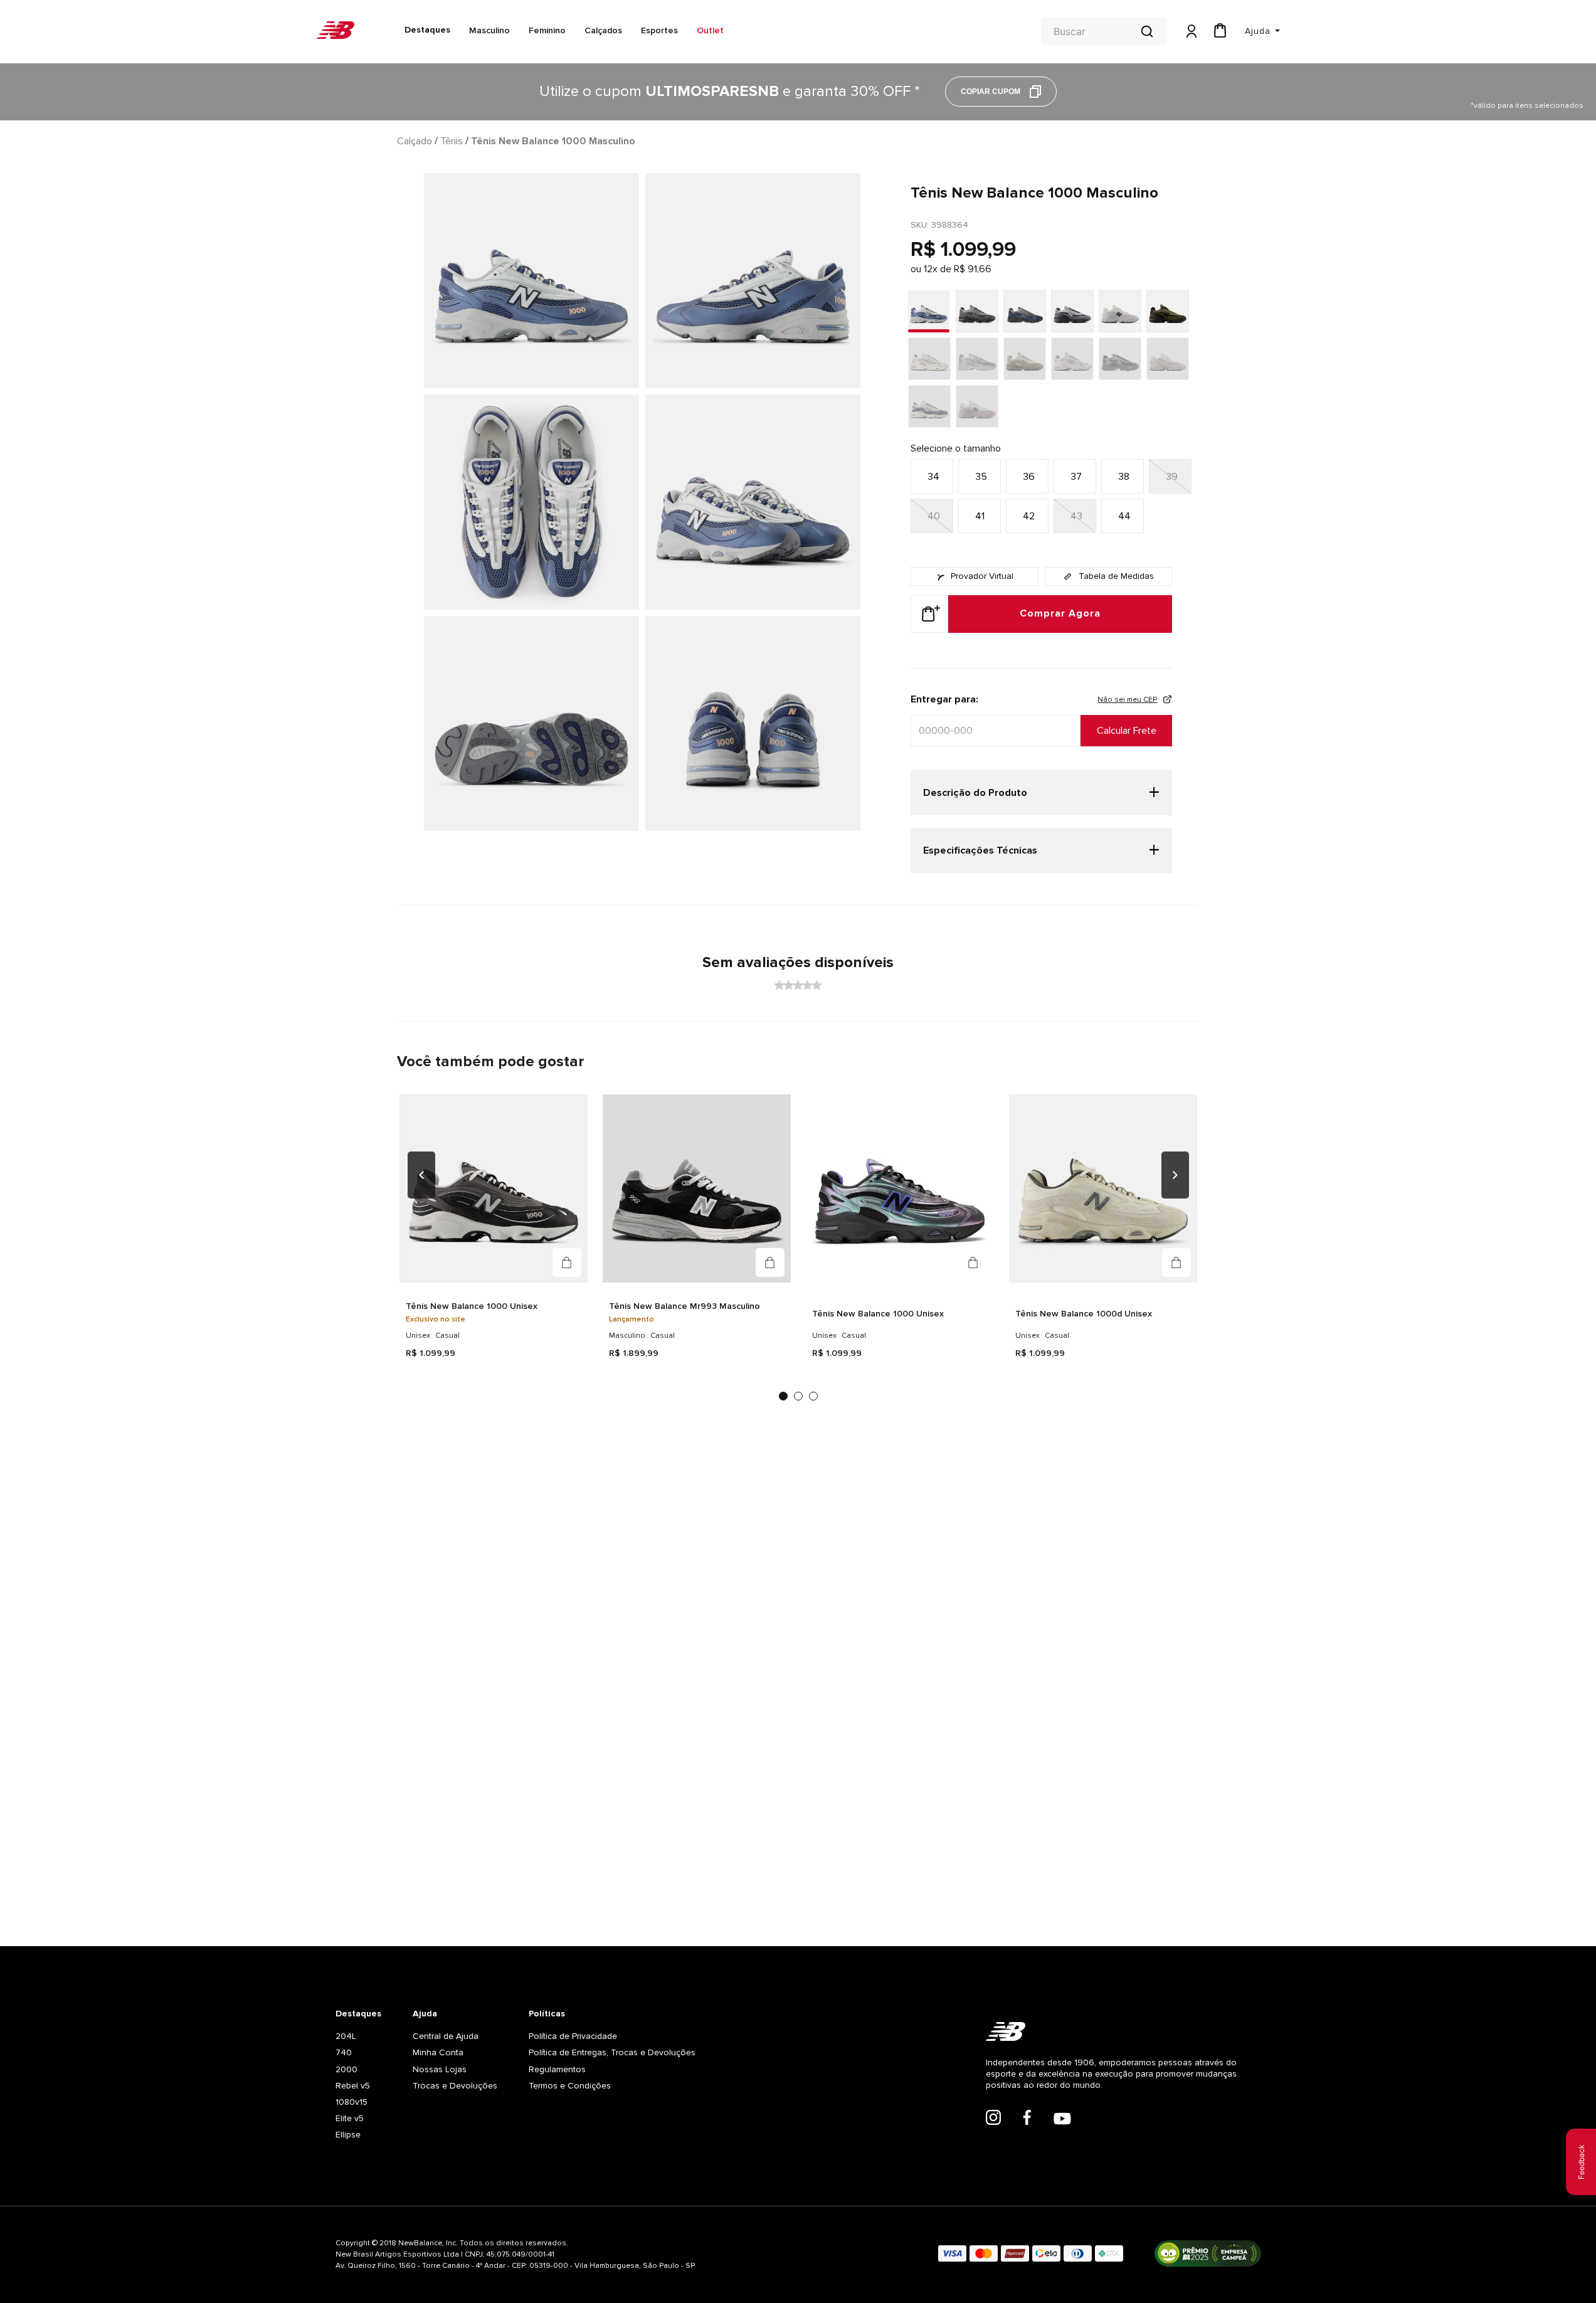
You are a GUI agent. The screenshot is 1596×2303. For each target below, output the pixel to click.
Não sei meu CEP (1127, 700)
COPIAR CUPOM (991, 92)
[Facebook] (1027, 2119)
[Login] (1190, 32)
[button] (932, 476)
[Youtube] (1062, 2120)
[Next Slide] (1175, 1179)
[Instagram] (993, 2119)
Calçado (415, 141)
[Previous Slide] (421, 1179)
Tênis (452, 141)
